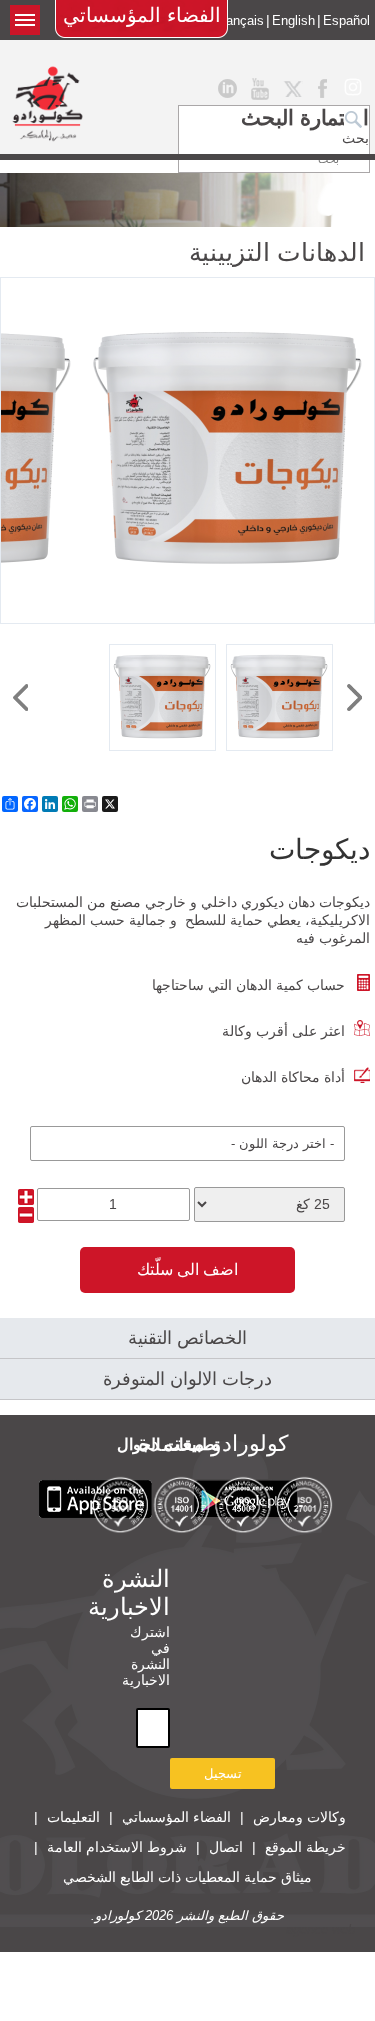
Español (346, 20)
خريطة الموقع (305, 1847)
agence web (320, 1929)
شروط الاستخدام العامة (117, 1847)
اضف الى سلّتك (187, 1269)
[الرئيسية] (47, 103)
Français (239, 20)
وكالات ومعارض (299, 1817)
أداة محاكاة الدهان (293, 1077)
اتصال (226, 1847)
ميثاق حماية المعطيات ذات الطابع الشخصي (187, 1877)
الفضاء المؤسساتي (142, 15)
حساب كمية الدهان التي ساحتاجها (248, 985)
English (293, 20)
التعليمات (73, 1817)
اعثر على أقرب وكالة (283, 1031)
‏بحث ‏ (353, 138)
